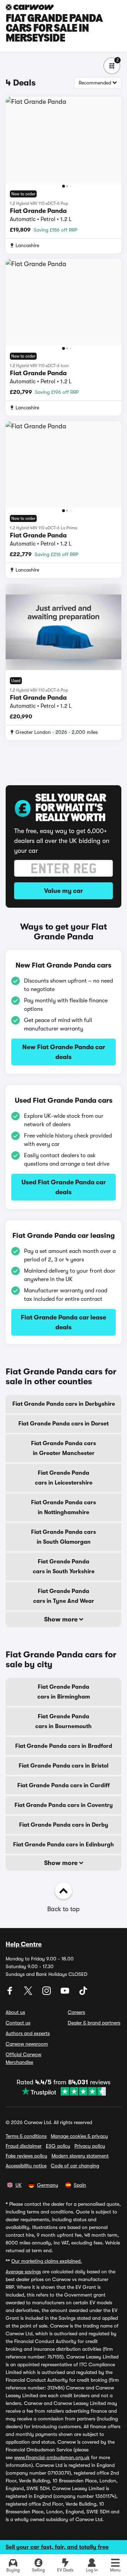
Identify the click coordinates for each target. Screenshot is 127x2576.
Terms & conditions (26, 2136)
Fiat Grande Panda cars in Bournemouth (64, 1721)
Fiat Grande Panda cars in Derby (64, 1825)
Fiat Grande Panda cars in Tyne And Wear (64, 1596)
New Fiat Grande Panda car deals (64, 1052)
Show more (62, 1619)
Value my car (64, 891)
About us (15, 2012)
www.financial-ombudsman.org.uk (52, 2457)
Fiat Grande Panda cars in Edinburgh (64, 1845)
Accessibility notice (26, 2166)
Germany (48, 2185)
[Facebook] (11, 1993)
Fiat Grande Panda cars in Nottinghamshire (64, 1507)
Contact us (18, 2023)
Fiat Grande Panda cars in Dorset (64, 1424)
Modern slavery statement (80, 2156)
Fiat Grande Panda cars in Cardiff (64, 1785)
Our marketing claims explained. (47, 2261)
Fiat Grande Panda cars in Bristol (64, 1766)
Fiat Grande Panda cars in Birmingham (64, 1692)
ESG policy (58, 2146)
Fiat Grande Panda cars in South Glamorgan (64, 1537)
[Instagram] (47, 1993)
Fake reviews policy (26, 2156)
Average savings (23, 2272)
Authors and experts (28, 2033)
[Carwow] (30, 7)
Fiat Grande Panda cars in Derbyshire (64, 1404)
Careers (76, 2012)
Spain (80, 2185)
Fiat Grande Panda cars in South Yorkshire (64, 1567)
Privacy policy (90, 2146)
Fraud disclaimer (24, 2146)
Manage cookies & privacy (79, 2136)
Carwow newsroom (27, 2044)
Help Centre (24, 1944)
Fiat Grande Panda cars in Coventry (64, 1805)
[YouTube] (66, 1993)
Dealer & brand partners (94, 2023)
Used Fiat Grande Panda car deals (64, 1187)
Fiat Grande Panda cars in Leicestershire (64, 1478)
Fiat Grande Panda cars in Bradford (64, 1746)
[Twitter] (29, 1993)
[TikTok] (83, 1993)
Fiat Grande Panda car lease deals (64, 1322)
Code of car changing (75, 2166)
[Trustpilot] (64, 2091)
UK (19, 2185)
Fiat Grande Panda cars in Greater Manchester (64, 1448)
